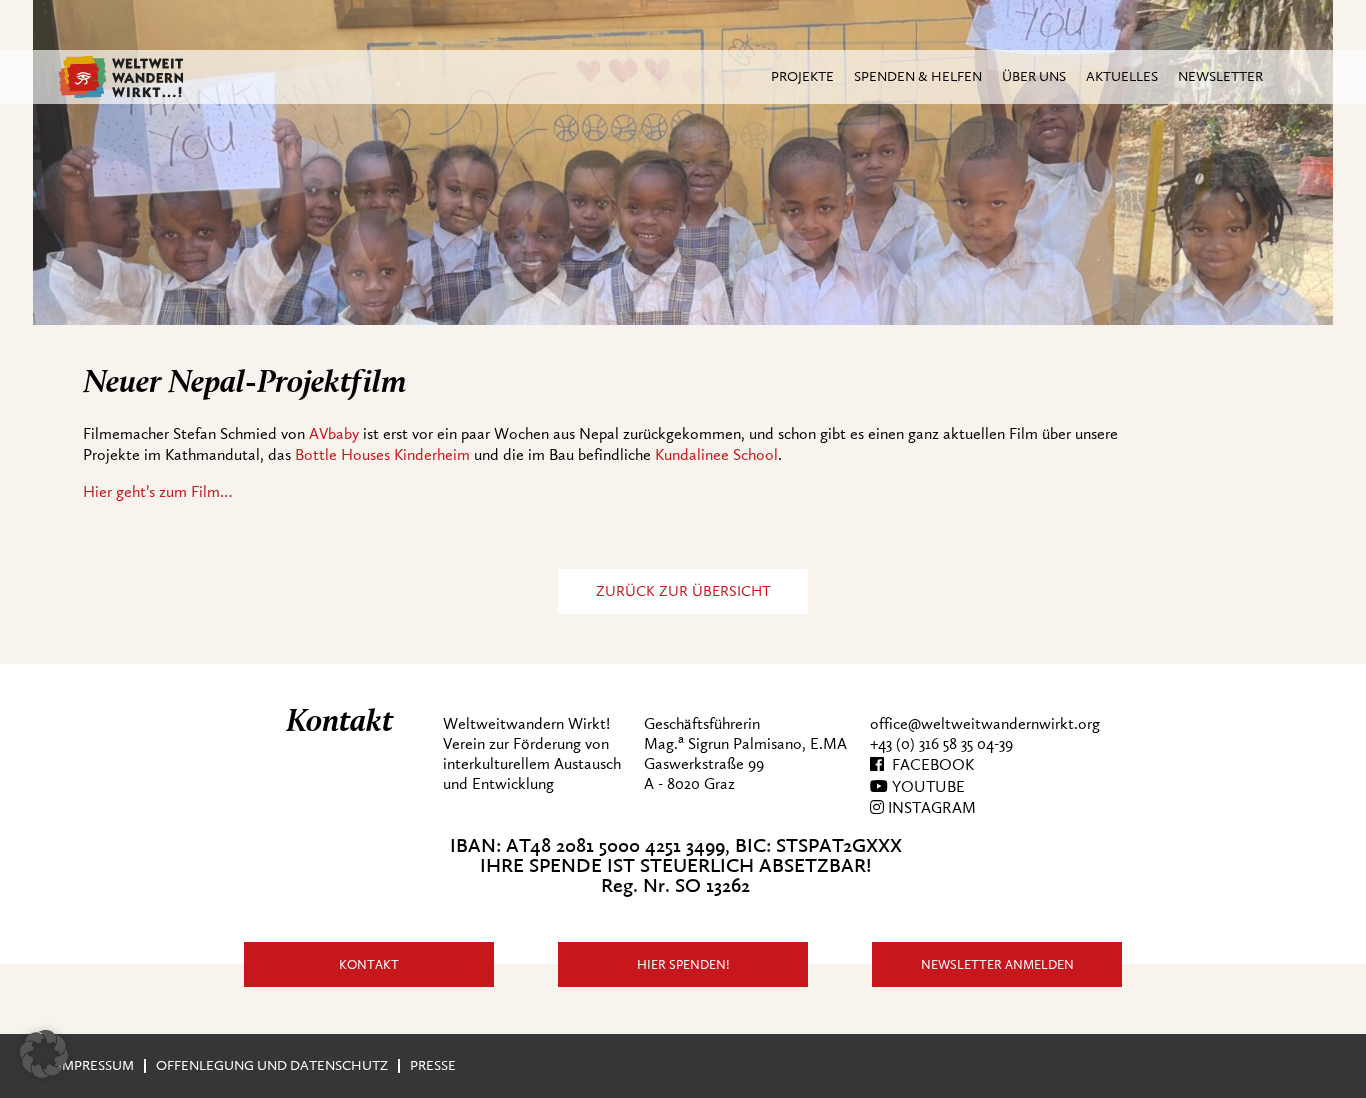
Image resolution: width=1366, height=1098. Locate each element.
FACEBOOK (929, 765)
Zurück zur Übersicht (683, 591)
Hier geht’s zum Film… (157, 492)
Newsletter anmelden (997, 964)
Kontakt (369, 964)
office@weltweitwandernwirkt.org (985, 724)
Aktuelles (1122, 76)
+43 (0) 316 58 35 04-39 (941, 744)
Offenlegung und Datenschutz (272, 1065)
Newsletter (1220, 76)
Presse (433, 1065)
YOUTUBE (926, 787)
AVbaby (334, 434)
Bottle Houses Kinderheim (382, 455)
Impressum (96, 1065)
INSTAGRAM (930, 808)
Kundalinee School (716, 455)
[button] (44, 1054)
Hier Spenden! (683, 964)
